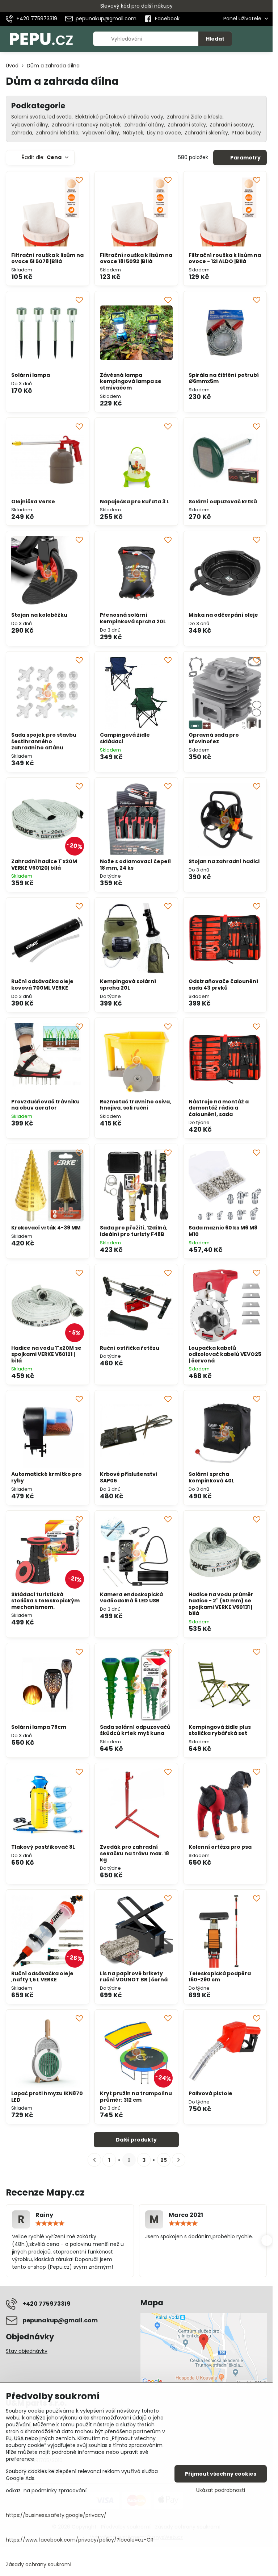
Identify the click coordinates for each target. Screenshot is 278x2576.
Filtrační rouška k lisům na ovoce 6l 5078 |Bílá (47, 258)
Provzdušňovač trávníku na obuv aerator (45, 1105)
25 (164, 2160)
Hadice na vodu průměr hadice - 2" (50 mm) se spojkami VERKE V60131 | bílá (221, 1604)
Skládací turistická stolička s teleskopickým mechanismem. (45, 1601)
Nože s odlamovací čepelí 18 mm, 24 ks (135, 865)
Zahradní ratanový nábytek (86, 125)
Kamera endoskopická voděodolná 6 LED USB (131, 1598)
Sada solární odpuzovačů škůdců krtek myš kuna (135, 1730)
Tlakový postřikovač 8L (43, 1847)
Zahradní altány (144, 125)
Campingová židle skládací (125, 738)
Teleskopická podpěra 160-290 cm (220, 1977)
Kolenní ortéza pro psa (220, 1847)
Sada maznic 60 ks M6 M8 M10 (223, 1231)
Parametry (245, 158)
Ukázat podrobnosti (221, 2490)
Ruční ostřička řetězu (130, 1348)
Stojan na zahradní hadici (224, 861)
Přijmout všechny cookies (221, 2474)
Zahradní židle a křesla (195, 117)
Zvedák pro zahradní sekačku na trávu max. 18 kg (134, 1853)
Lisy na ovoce (164, 133)
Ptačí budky (246, 133)
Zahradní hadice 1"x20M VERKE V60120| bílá (44, 865)
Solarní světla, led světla (41, 117)
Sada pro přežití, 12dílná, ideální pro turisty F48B (134, 1231)
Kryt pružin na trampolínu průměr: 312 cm (136, 2097)
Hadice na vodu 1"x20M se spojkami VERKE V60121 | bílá (46, 1354)
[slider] (50, 2223)
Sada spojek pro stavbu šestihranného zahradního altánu (44, 741)
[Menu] (264, 39)
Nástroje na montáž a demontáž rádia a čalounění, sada (219, 1108)
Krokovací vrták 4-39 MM (46, 1228)
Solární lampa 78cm (39, 1727)
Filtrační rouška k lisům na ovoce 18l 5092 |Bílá (136, 258)
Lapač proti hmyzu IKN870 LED (47, 2097)
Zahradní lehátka (57, 133)
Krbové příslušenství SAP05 (129, 1477)
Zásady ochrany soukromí (39, 2564)
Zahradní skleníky (206, 133)
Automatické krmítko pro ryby (47, 1477)
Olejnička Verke (33, 502)
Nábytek (133, 133)
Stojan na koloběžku (39, 615)
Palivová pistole (210, 2093)
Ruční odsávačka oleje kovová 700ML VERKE (42, 985)
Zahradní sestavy (231, 125)
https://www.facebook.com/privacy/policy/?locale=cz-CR (80, 2540)
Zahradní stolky (187, 125)
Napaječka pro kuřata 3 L (134, 502)
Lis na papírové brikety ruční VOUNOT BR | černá (134, 1977)
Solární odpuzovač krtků (223, 502)
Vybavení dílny (30, 125)
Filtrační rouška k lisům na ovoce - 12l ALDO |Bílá (225, 258)
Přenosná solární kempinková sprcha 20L (133, 618)
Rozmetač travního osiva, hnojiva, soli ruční (136, 1105)
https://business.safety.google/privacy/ (56, 2515)
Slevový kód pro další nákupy (136, 6)
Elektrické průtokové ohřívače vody (119, 117)
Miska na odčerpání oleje (223, 615)
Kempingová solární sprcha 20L (128, 985)
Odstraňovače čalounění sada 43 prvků (223, 985)
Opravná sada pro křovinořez (214, 738)
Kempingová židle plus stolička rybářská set (220, 1730)
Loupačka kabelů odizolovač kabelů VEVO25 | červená (225, 1354)
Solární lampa (31, 375)
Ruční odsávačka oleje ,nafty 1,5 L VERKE (42, 1977)
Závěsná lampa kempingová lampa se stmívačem (131, 381)
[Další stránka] (179, 2160)
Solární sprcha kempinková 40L (211, 1477)
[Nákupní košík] (247, 39)
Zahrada (22, 133)
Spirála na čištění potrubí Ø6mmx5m (224, 378)
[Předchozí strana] (94, 2160)
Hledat (215, 39)
